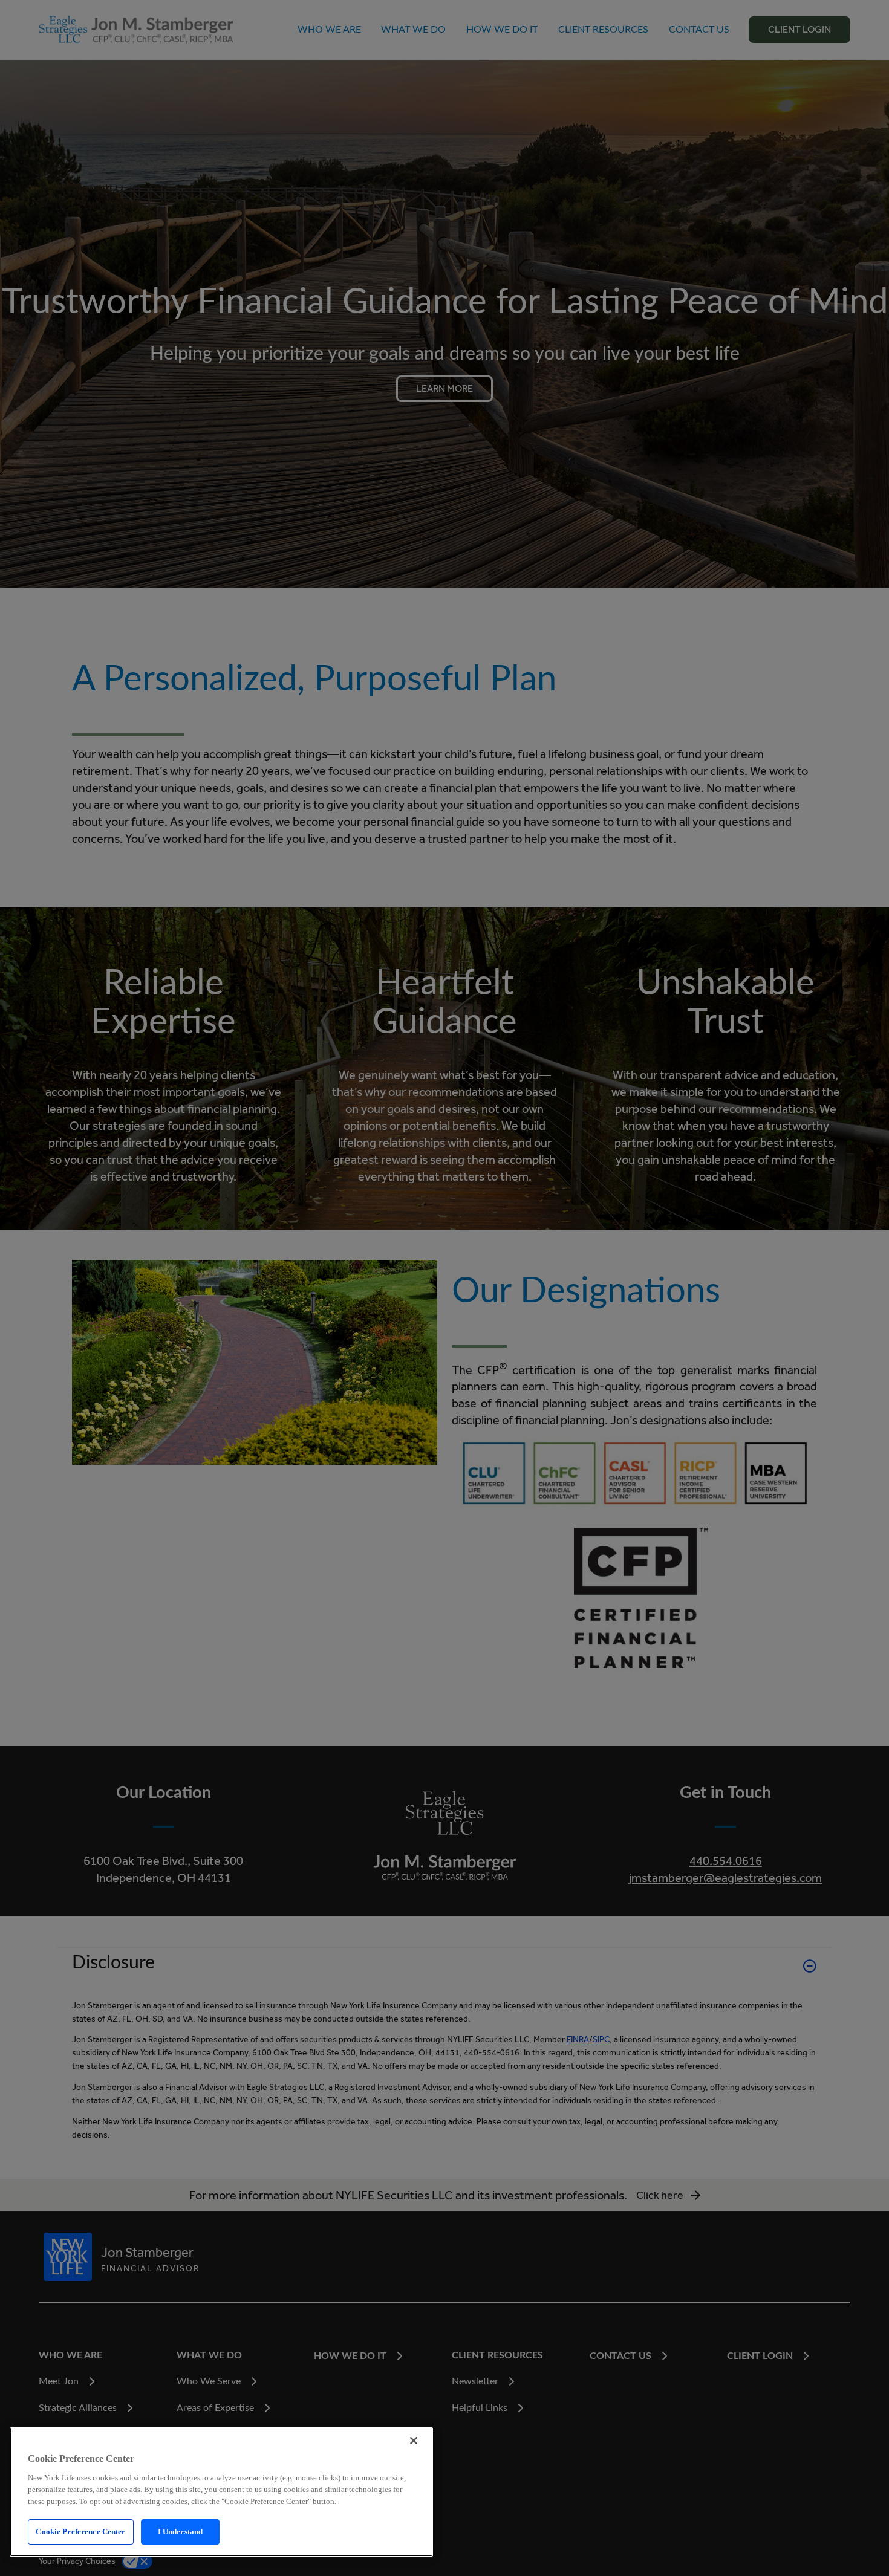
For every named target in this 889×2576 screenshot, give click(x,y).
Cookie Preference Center (80, 2532)
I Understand (181, 2532)
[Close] (414, 2441)
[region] (221, 2492)
